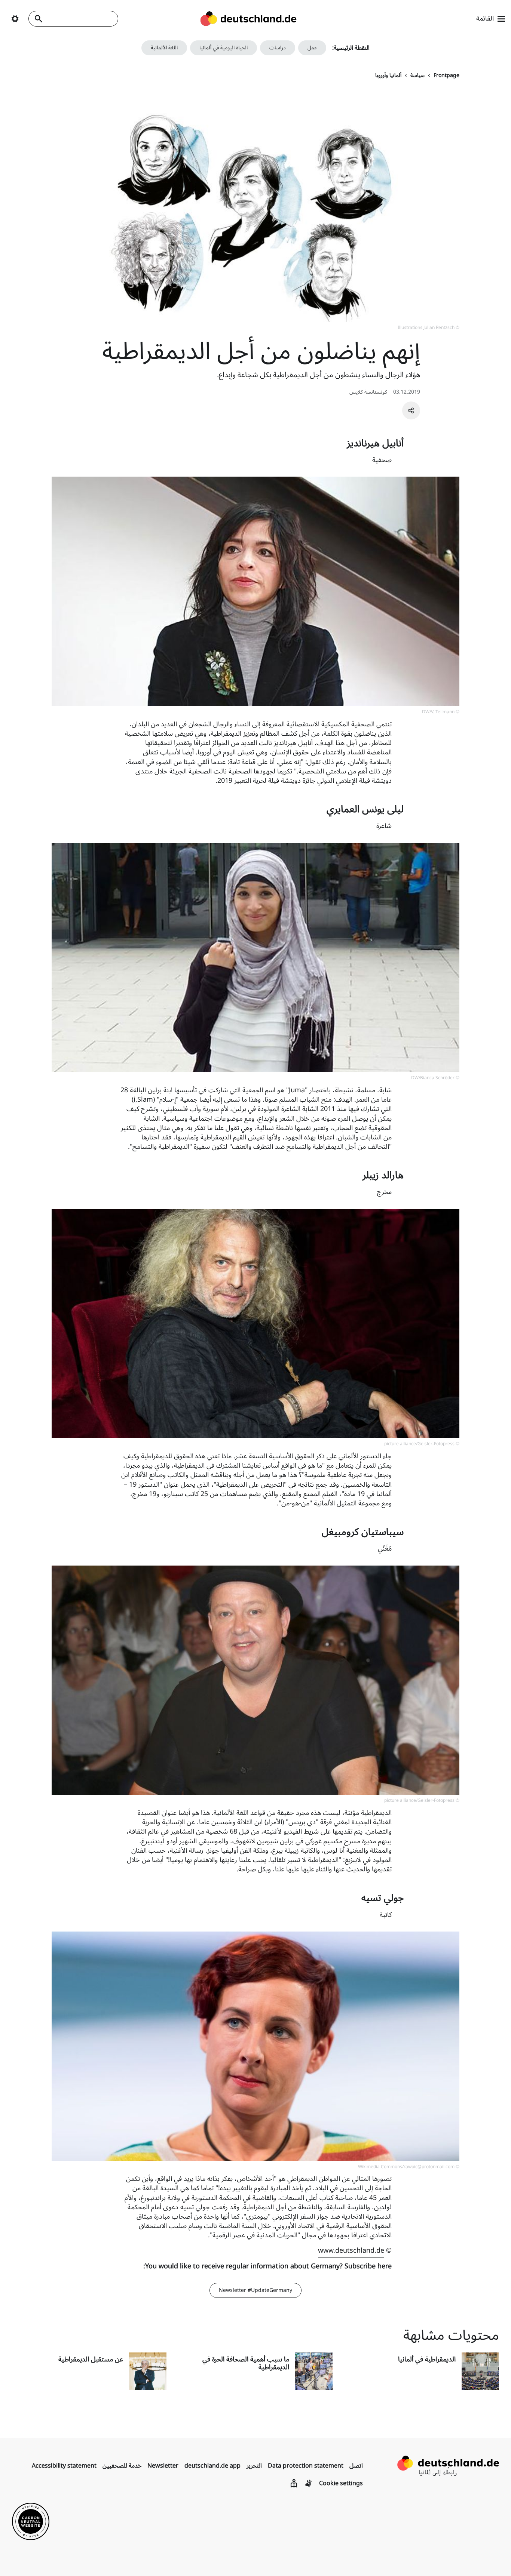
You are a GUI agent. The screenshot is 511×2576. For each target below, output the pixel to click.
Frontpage (446, 76)
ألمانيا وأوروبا (388, 76)
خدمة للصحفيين (122, 2466)
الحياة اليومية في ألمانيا (224, 48)
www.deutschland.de (351, 2250)
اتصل (356, 2466)
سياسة (417, 76)
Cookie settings (341, 2483)
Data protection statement (306, 2466)
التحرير (254, 2466)
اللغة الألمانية (164, 48)
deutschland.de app (212, 2466)
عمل (312, 48)
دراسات (278, 48)
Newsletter (163, 2466)
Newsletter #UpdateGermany (255, 2290)
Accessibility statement (64, 2466)
